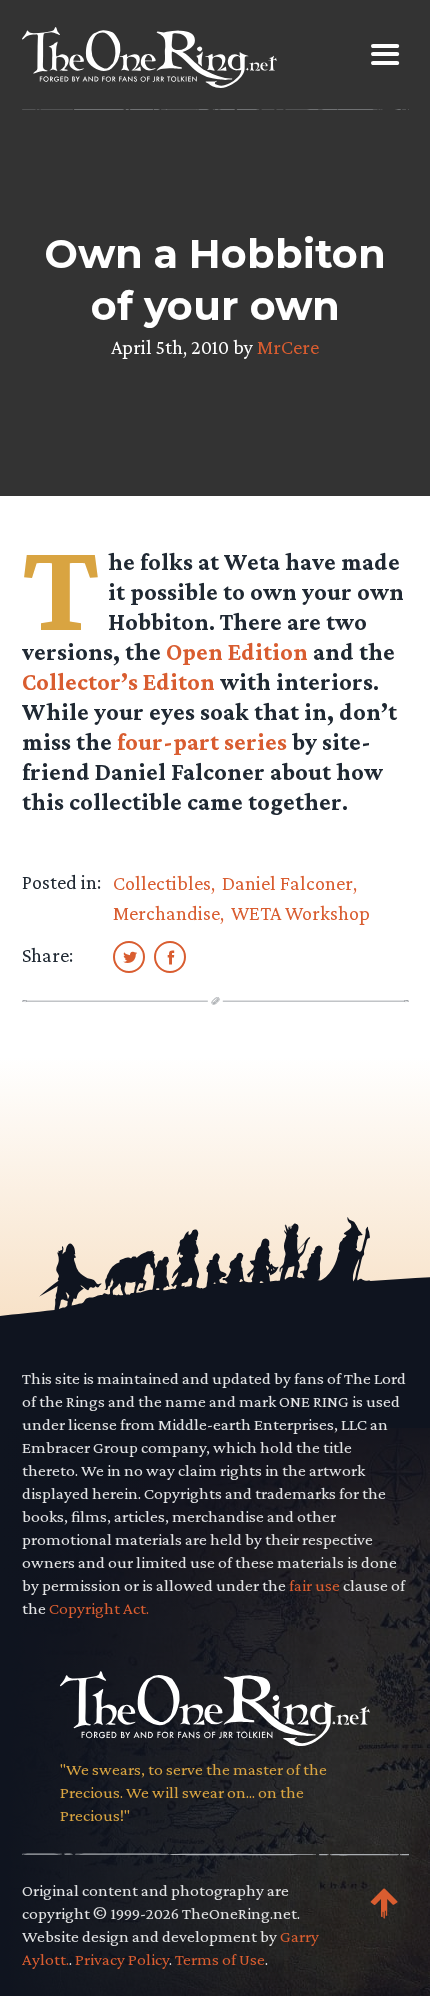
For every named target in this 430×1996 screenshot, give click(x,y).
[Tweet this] (129, 956)
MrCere (288, 347)
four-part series (202, 741)
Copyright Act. (99, 1608)
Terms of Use (220, 1959)
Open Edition (237, 651)
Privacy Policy (122, 1959)
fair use (314, 1585)
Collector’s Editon (118, 681)
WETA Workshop (300, 913)
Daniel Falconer (287, 883)
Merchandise (166, 913)
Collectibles (162, 883)
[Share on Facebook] (170, 956)
